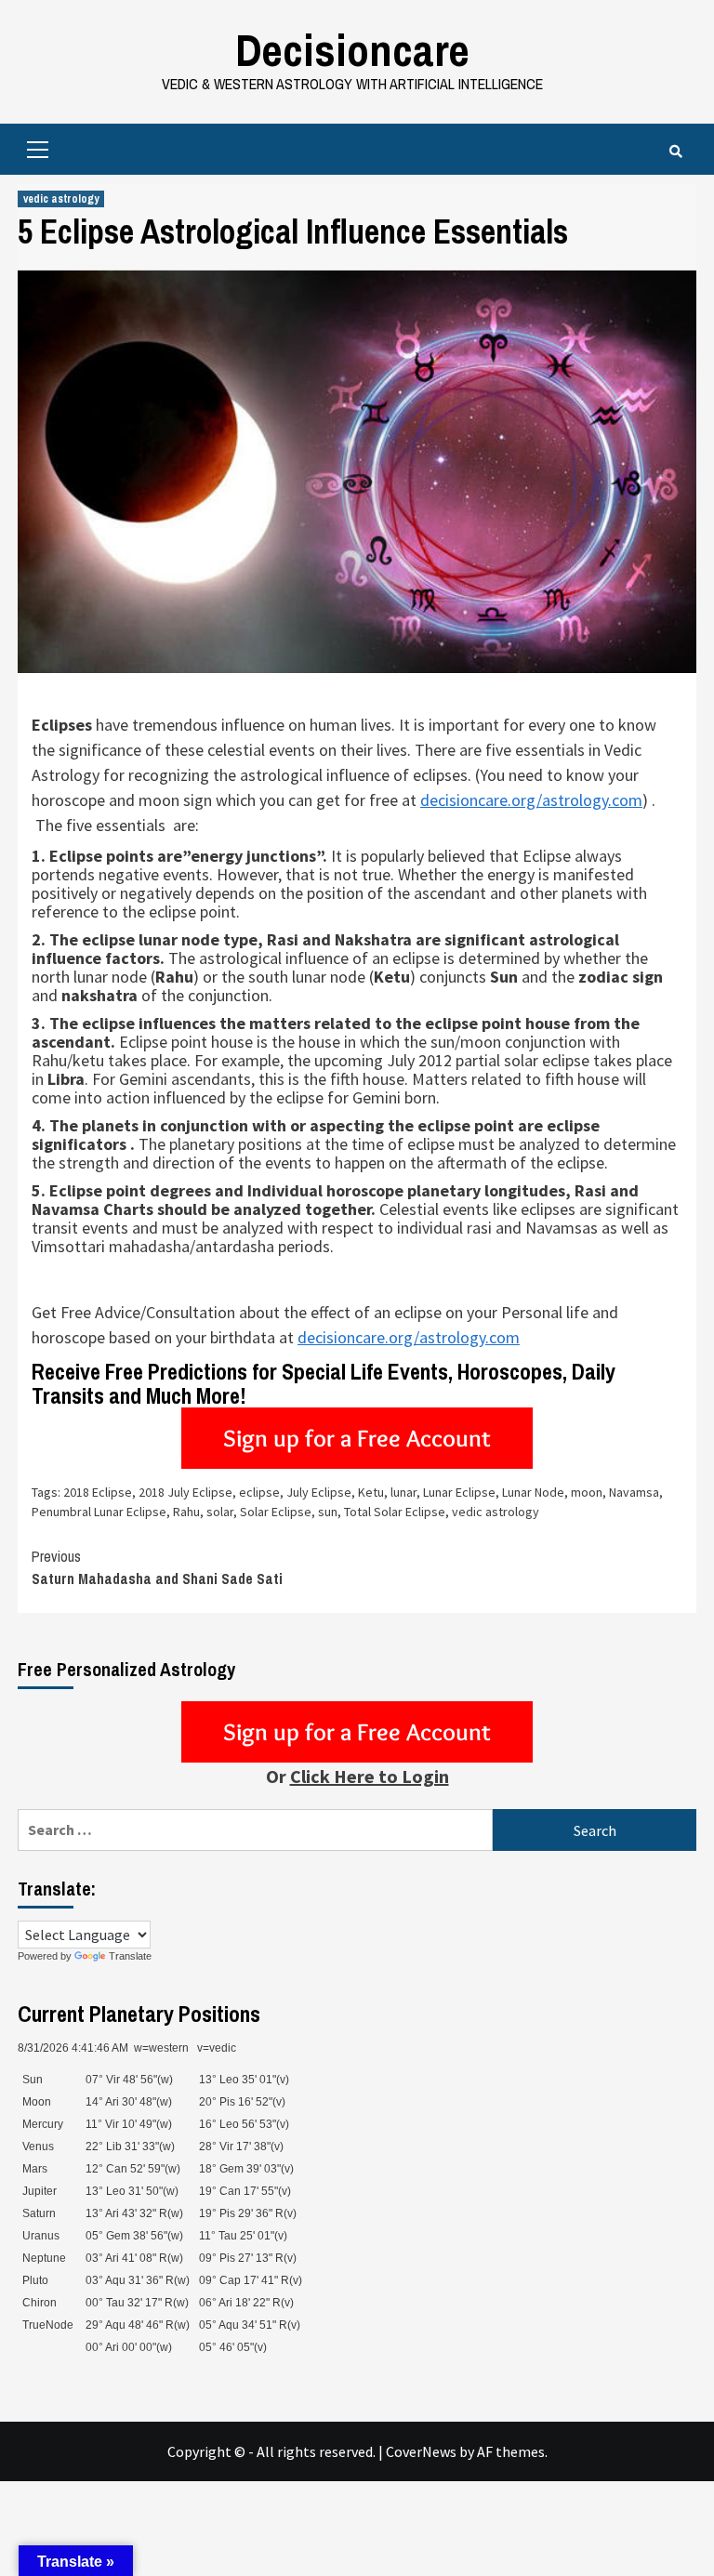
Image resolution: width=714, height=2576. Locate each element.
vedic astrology (61, 199)
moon (587, 1492)
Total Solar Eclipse (395, 1512)
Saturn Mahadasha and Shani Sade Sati (157, 1567)
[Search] (675, 152)
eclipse (259, 1492)
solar (220, 1512)
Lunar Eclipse (459, 1492)
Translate (130, 1956)
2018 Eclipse (98, 1492)
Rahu (186, 1512)
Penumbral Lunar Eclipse (99, 1512)
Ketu (371, 1492)
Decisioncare (352, 50)
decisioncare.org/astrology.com (531, 800)
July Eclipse (319, 1492)
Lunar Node (533, 1492)
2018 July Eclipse (185, 1492)
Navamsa (634, 1492)
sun (328, 1512)
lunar (403, 1492)
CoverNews (421, 2451)
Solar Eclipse (276, 1512)
